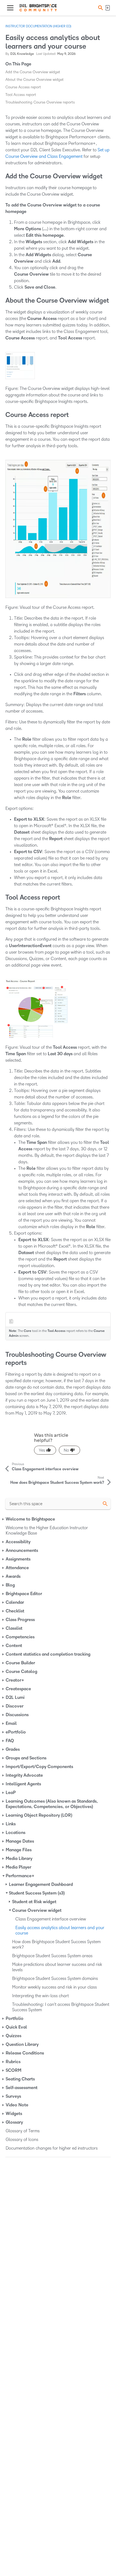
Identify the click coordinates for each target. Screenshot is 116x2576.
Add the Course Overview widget (33, 72)
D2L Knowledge (22, 54)
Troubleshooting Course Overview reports (40, 102)
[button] (100, 8)
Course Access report (23, 87)
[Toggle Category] (4, 1519)
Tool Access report (21, 95)
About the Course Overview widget (35, 80)
